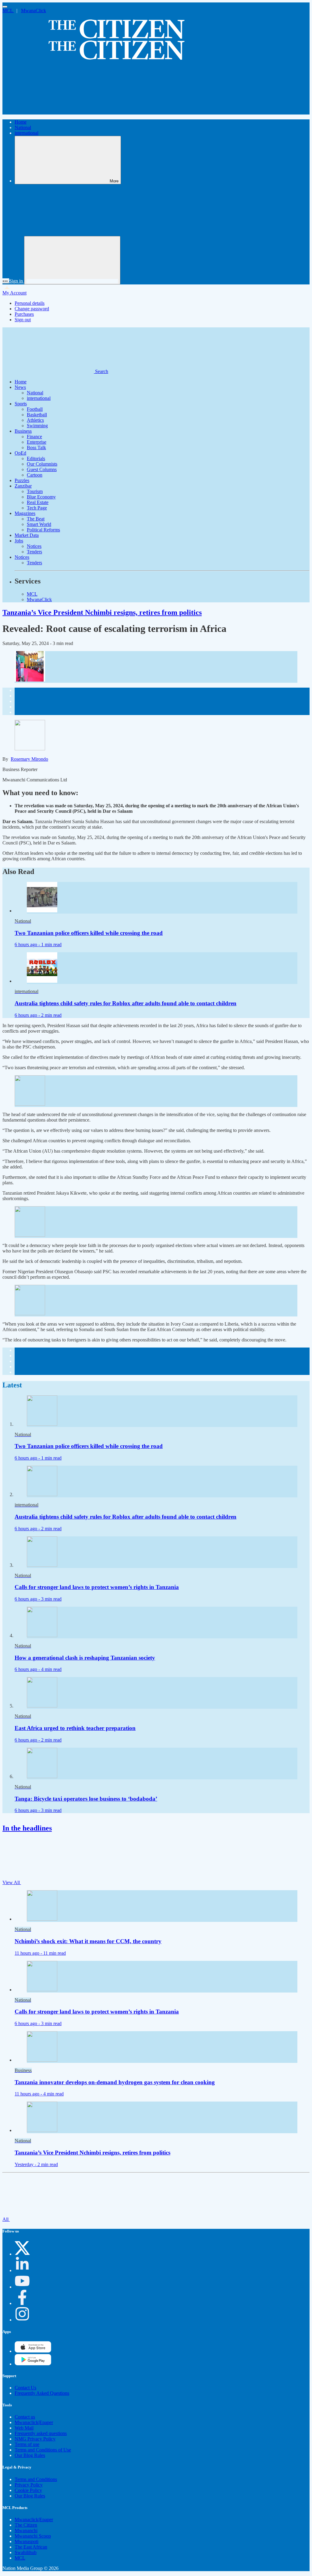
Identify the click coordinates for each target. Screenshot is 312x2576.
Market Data (27, 535)
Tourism (35, 491)
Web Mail (24, 2428)
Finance (34, 437)
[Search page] (48, 112)
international (27, 133)
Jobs (19, 541)
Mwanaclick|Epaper (34, 2422)
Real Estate (38, 502)
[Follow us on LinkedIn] (22, 2270)
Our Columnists (42, 464)
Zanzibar (23, 486)
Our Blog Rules (30, 2455)
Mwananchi (26, 2530)
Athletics (35, 420)
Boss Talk (36, 448)
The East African (31, 2547)
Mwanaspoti (27, 2541)
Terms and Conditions (36, 2479)
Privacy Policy (29, 2485)
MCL (8, 11)
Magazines (25, 513)
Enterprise (37, 442)
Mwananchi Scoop (33, 2536)
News (20, 387)
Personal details (30, 303)
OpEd (20, 453)
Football (35, 409)
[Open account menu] (72, 260)
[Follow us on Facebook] (22, 2303)
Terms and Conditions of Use (43, 2450)
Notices (34, 546)
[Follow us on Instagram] (22, 2320)
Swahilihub (26, 2552)
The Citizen (26, 2525)
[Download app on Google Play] (33, 2351)
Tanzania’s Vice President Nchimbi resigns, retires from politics (102, 612)
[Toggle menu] (5, 7)
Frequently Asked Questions (42, 2393)
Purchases (24, 314)
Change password (32, 309)
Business (23, 431)
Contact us (25, 2417)
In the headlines (27, 1828)
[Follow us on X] (22, 2254)
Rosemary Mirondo (29, 759)
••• (6, 281)
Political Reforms (43, 530)
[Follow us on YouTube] (22, 2287)
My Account (14, 293)
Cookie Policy (28, 2490)
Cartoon (35, 475)
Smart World (39, 524)
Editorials (36, 458)
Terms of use (27, 2444)
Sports (21, 404)
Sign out (23, 320)
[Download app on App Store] (33, 2364)
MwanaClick (34, 11)
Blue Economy (41, 497)
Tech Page (37, 508)
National (23, 127)
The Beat (36, 519)
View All (12, 1882)
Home (21, 122)
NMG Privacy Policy (35, 2439)
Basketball (37, 415)
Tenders (34, 552)
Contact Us (25, 2388)
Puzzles (22, 480)
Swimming (37, 426)
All (6, 2219)
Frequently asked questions (41, 2433)
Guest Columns (42, 469)
